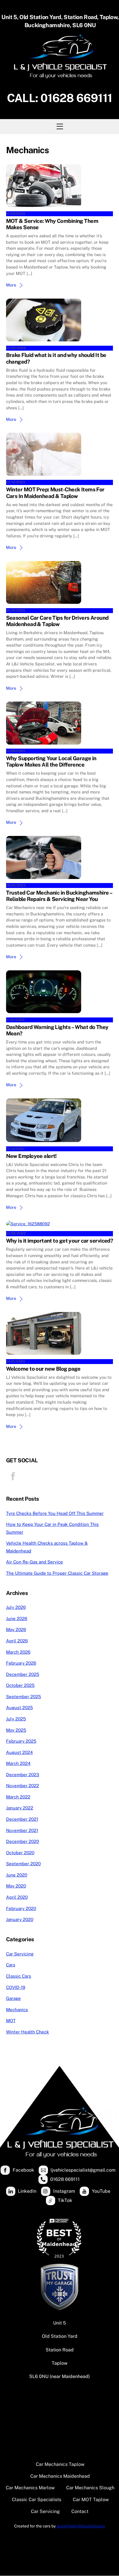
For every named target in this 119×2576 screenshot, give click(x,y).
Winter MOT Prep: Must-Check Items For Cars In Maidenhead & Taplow (55, 493)
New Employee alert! (31, 1156)
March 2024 (18, 1763)
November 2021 (22, 1830)
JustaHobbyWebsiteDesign (81, 2526)
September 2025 (24, 1697)
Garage (13, 1998)
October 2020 (20, 1853)
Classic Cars (19, 1976)
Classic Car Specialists (37, 2500)
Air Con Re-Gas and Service (35, 1562)
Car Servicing (20, 1954)
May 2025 (16, 1730)
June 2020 (17, 1875)
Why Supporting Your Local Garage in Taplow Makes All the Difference (51, 761)
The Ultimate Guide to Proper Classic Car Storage (57, 1573)
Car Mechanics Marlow (30, 2488)
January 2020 (20, 1919)
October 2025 (20, 1685)
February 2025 (21, 1741)
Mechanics (17, 2010)
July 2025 (16, 1719)
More (11, 285)
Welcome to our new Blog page (43, 1369)
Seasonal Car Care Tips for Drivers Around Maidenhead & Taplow (57, 621)
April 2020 (17, 1897)
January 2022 (20, 1808)
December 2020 (23, 1841)
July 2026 (16, 1607)
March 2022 (18, 1797)
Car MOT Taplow (91, 2500)
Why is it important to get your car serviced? (60, 1241)
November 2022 (23, 1786)
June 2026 (17, 1619)
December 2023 (23, 1775)
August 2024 (19, 1752)
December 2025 (23, 1674)
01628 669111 (76, 98)
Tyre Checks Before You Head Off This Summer (55, 1513)
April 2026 (17, 1641)
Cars (11, 1965)
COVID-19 (16, 1987)
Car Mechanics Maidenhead (60, 2476)
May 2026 (16, 1630)
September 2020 (23, 1864)
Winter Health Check (28, 2032)
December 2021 (22, 1819)
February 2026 (21, 1663)
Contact (80, 2511)
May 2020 (16, 1886)
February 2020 (21, 1908)
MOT (11, 2021)
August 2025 (19, 1708)
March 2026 (18, 1652)
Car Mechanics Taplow (60, 2464)
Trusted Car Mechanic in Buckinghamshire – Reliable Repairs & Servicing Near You (59, 896)
